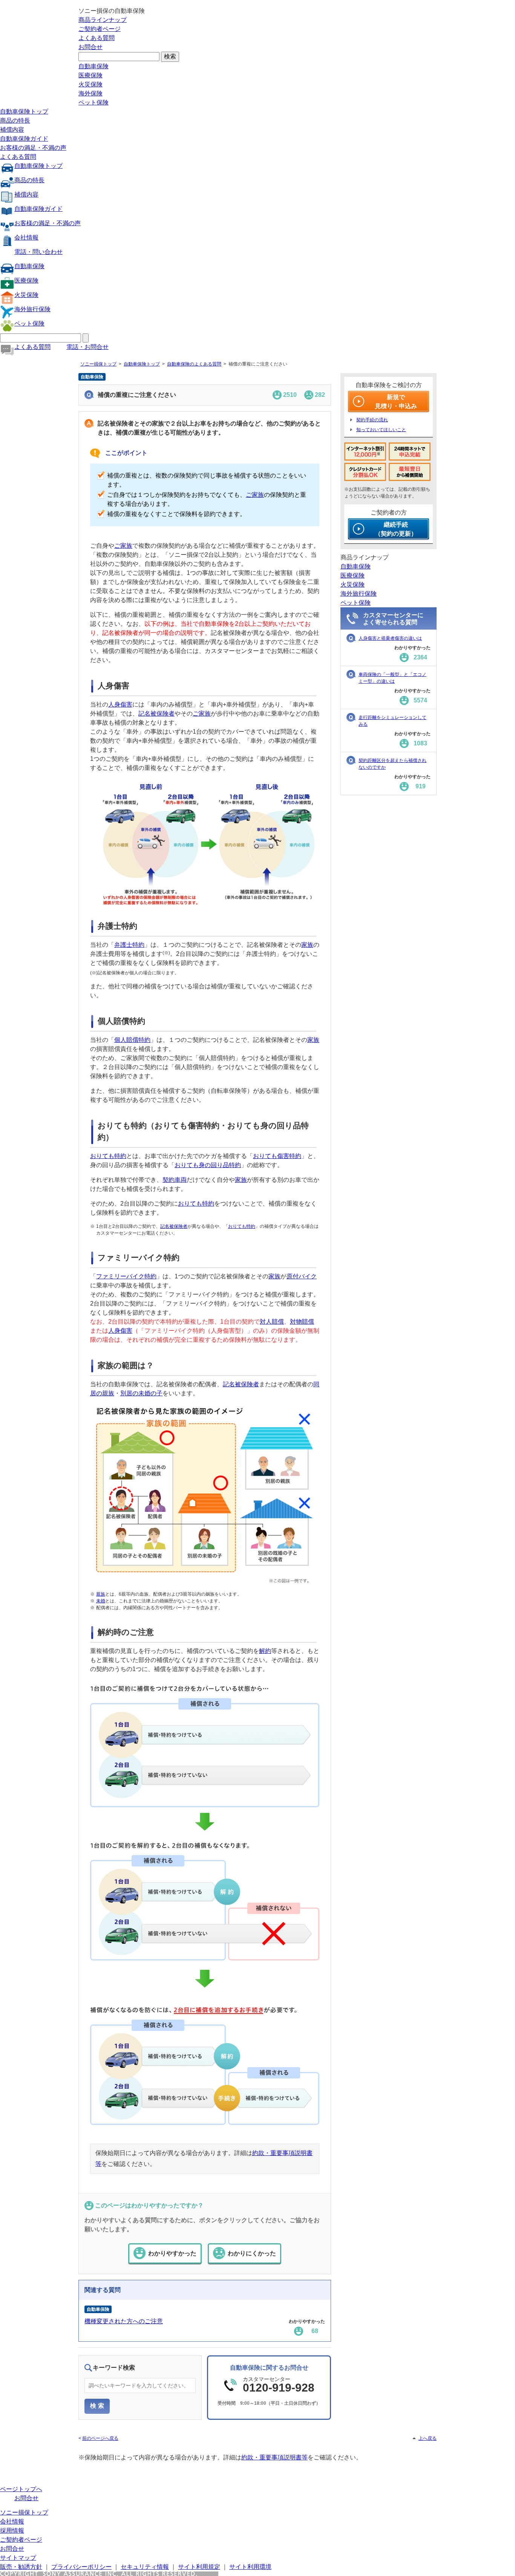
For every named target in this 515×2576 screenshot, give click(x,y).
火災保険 (90, 84)
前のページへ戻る (100, 2438)
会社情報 (26, 237)
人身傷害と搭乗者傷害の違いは (390, 638)
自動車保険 (93, 66)
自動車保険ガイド (24, 139)
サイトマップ (18, 2558)
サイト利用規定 (199, 2567)
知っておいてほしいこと (381, 430)
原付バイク (302, 1276)
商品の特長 (15, 121)
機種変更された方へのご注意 (124, 2321)
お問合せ (90, 47)
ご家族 (255, 495)
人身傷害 (120, 704)
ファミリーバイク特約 (126, 1276)
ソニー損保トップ (98, 364)
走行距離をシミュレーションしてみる (392, 721)
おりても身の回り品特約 (208, 1165)
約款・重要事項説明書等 (274, 2457)
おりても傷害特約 (277, 1156)
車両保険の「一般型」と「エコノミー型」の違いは (392, 678)
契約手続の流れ (372, 420)
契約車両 (175, 1180)
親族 (101, 1594)
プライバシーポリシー (81, 2567)
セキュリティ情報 (145, 2567)
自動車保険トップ (24, 111)
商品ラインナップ (103, 20)
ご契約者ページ (100, 29)
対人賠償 (272, 1322)
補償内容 (12, 130)
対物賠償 (302, 1322)
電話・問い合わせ (38, 252)
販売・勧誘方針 (21, 2567)
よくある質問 (97, 38)
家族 (307, 945)
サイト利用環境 (250, 2567)
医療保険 (90, 75)
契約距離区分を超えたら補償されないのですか (392, 764)
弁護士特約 (129, 945)
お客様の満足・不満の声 (33, 148)
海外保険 (90, 93)
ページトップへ (21, 2489)
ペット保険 (93, 102)
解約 (265, 1651)
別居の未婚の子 (141, 1393)
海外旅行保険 (32, 309)
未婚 (101, 1601)
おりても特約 (108, 1156)
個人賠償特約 (132, 1040)
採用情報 (12, 2531)
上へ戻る (428, 2438)
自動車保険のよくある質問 (194, 364)
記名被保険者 (156, 714)
